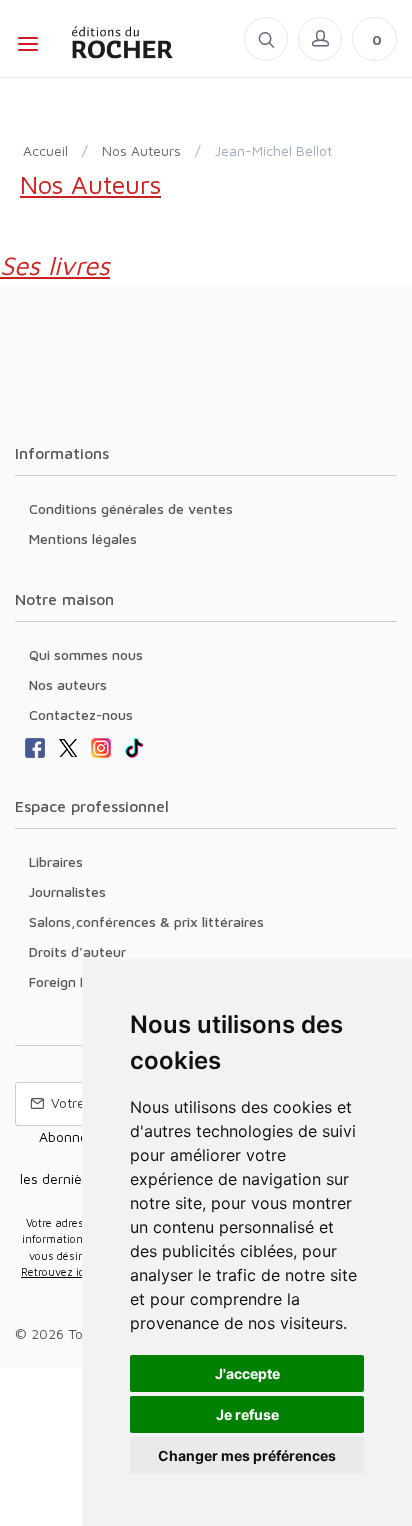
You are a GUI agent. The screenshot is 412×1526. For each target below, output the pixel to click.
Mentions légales (83, 538)
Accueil (45, 150)
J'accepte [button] (247, 1373)
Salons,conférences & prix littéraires (146, 921)
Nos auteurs (68, 684)
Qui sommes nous (86, 654)
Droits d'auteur (77, 951)
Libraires (56, 861)
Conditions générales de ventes (131, 508)
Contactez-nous (81, 714)
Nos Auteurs (141, 150)
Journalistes (67, 891)
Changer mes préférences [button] (247, 1455)
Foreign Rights (75, 981)
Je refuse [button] (247, 1414)
